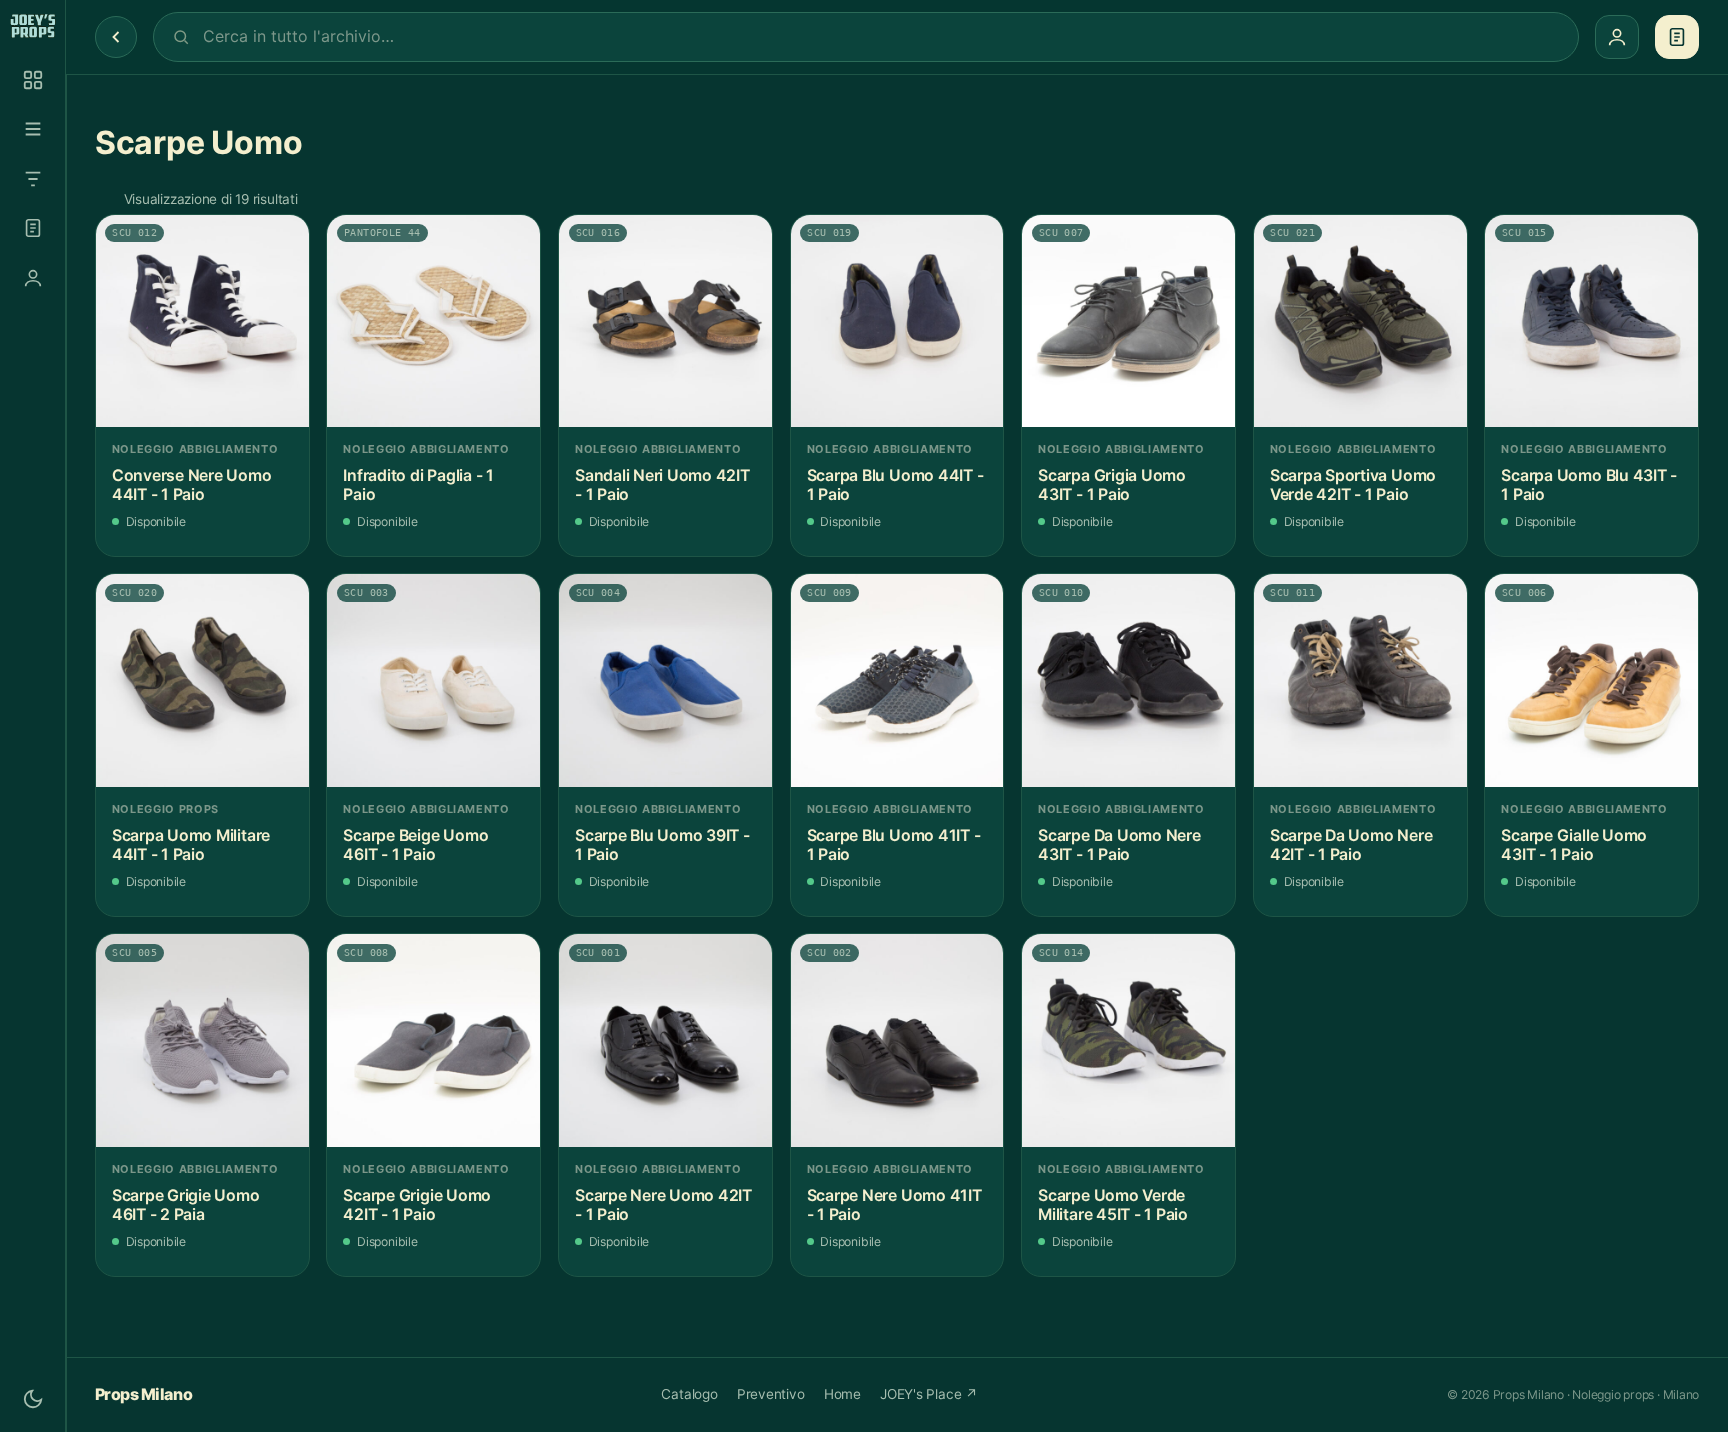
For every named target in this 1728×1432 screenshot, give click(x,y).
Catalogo (689, 1394)
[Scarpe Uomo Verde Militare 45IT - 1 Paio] (1128, 1040)
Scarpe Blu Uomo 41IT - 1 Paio (894, 845)
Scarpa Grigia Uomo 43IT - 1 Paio (1112, 485)
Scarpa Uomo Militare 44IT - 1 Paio (191, 845)
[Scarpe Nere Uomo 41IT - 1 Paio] (897, 1040)
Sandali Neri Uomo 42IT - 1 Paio (662, 485)
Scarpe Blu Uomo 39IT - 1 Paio (662, 845)
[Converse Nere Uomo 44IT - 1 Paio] (202, 321)
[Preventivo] (33, 228)
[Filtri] (33, 179)
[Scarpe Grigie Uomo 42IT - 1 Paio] (433, 1040)
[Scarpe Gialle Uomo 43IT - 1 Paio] (1591, 680)
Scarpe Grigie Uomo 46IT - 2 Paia (186, 1205)
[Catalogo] (33, 80)
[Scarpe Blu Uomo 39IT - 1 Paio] (665, 680)
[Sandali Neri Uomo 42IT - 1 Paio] (665, 321)
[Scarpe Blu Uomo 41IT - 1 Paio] (897, 680)
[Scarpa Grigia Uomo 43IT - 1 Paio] (1128, 321)
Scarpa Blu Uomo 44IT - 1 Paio (895, 485)
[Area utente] (33, 278)
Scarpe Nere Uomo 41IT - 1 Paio (894, 1205)
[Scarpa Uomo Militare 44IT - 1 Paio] (202, 680)
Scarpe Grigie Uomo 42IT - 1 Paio (417, 1205)
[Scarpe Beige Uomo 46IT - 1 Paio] (433, 680)
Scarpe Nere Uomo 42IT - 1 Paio (663, 1205)
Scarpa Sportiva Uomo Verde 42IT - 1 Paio (1353, 485)
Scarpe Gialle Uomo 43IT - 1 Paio (1574, 845)
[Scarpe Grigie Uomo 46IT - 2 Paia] (202, 1040)
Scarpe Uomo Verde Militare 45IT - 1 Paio (1113, 1205)
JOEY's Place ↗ (929, 1394)
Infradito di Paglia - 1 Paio (418, 485)
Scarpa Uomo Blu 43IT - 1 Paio (1589, 485)
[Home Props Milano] (32, 26)
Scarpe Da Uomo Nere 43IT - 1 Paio (1119, 845)
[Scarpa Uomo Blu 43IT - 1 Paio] (1591, 321)
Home (842, 1394)
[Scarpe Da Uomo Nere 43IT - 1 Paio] (1128, 680)
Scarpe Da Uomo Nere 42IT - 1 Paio (1351, 845)
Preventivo (771, 1394)
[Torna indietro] (116, 37)
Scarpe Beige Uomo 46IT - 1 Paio (415, 845)
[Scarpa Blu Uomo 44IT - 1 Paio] (897, 321)
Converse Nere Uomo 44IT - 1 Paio (192, 485)
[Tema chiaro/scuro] (33, 1399)
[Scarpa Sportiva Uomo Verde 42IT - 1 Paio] (1360, 321)
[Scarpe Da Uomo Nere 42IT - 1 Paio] (1360, 680)
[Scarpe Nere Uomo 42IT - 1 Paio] (665, 1040)
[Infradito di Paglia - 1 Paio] (433, 321)
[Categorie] (33, 129)
